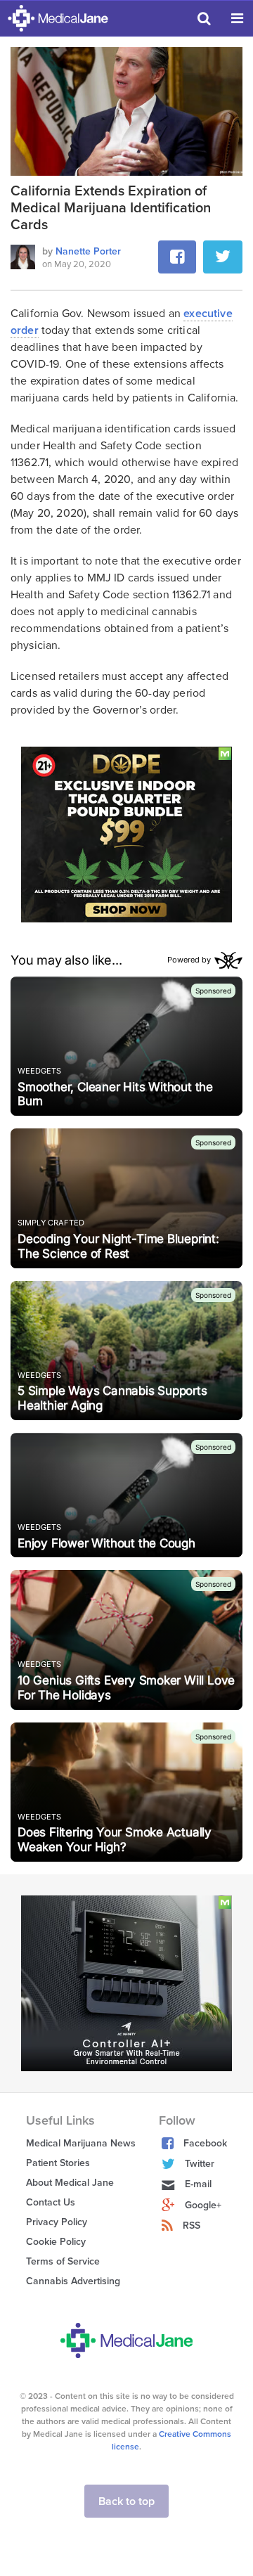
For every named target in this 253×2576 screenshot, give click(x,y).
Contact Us (51, 2202)
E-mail (198, 2184)
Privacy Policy (57, 2222)
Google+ (203, 2205)
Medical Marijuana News (81, 2143)
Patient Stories (58, 2163)
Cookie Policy (56, 2242)
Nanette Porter (88, 251)
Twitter (200, 2164)
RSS (192, 2226)
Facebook (205, 2143)
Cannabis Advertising (73, 2281)
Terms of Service (63, 2261)
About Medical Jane (70, 2183)
